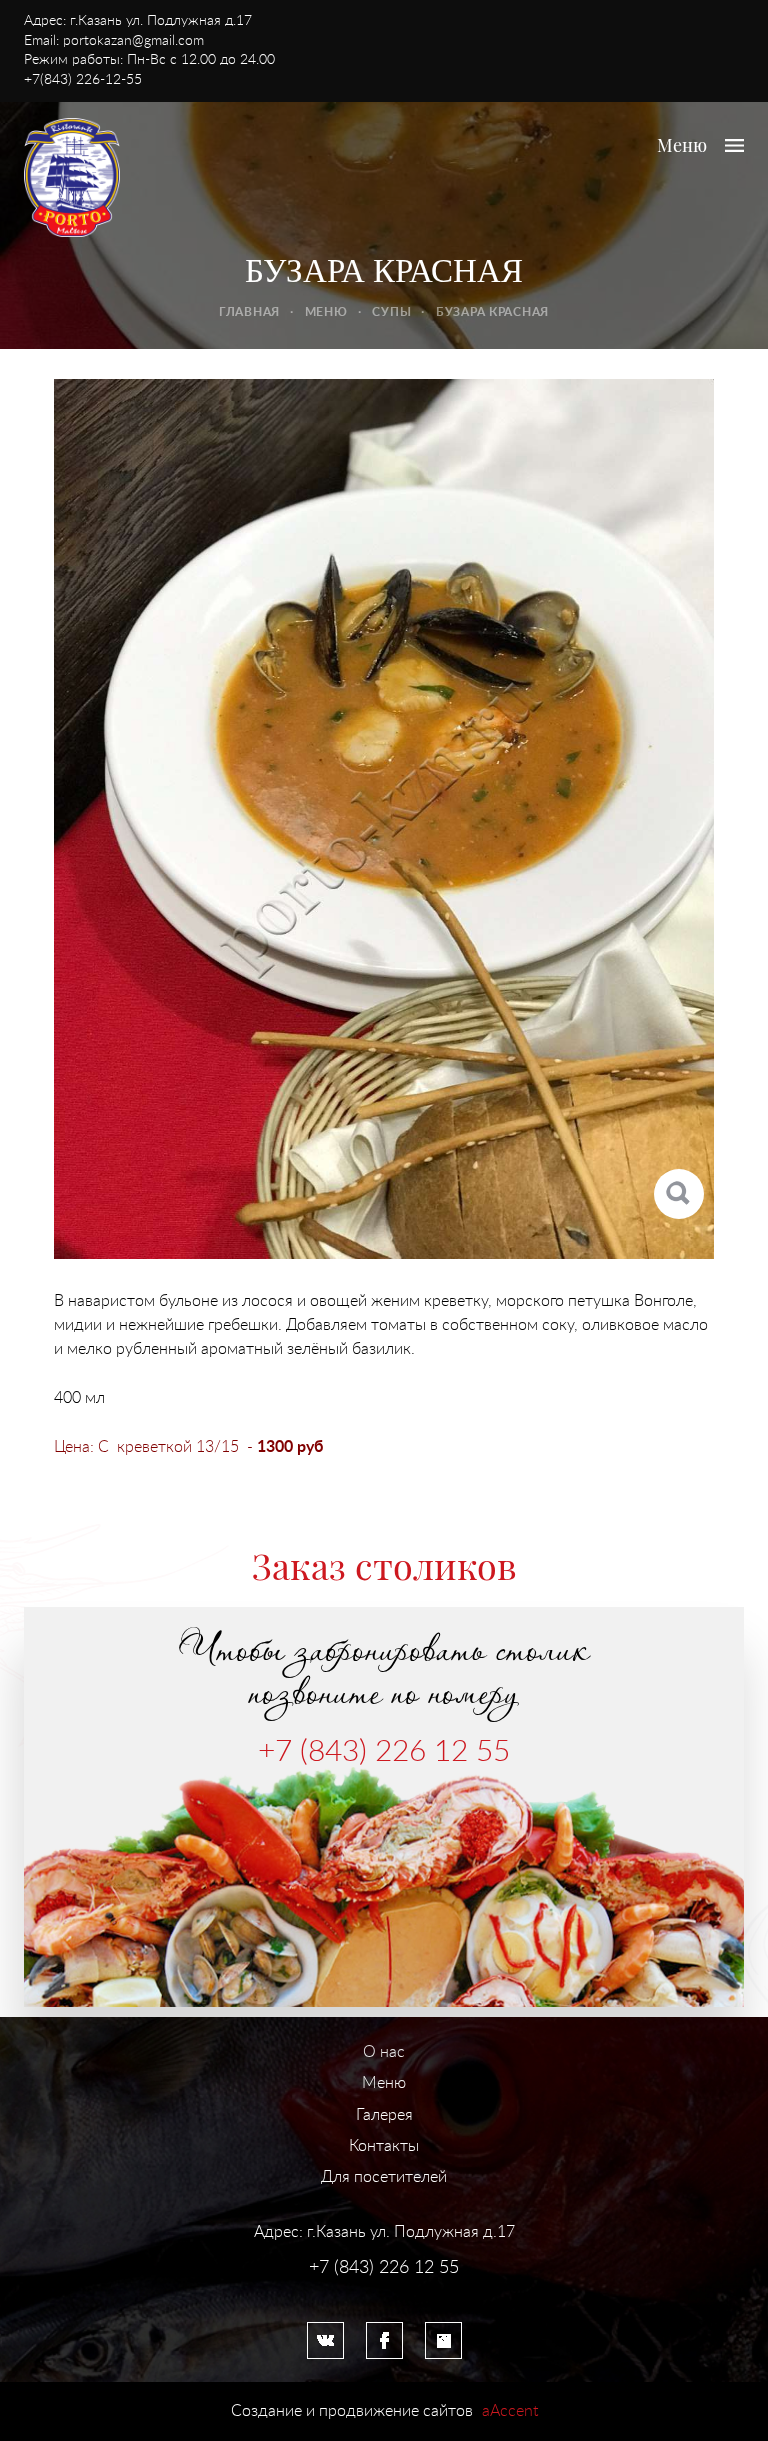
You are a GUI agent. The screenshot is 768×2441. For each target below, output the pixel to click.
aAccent (510, 2411)
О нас (384, 2052)
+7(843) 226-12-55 (83, 80)
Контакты (384, 2146)
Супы (391, 312)
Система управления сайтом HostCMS (384, 2289)
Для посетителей (384, 2177)
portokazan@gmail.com (133, 41)
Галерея (384, 2115)
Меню (326, 312)
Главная (249, 312)
